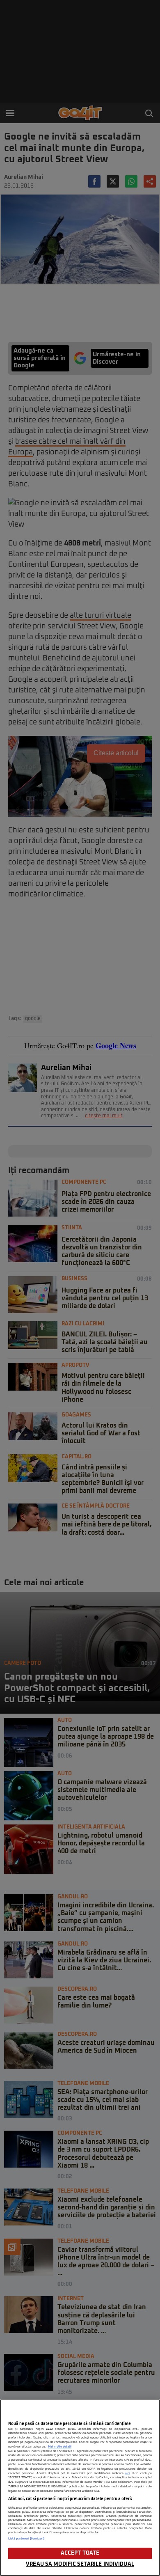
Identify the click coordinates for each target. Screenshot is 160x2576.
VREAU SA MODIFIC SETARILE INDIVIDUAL (80, 2564)
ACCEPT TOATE (80, 2553)
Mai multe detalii (60, 2447)
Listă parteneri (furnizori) (26, 2539)
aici (128, 2473)
